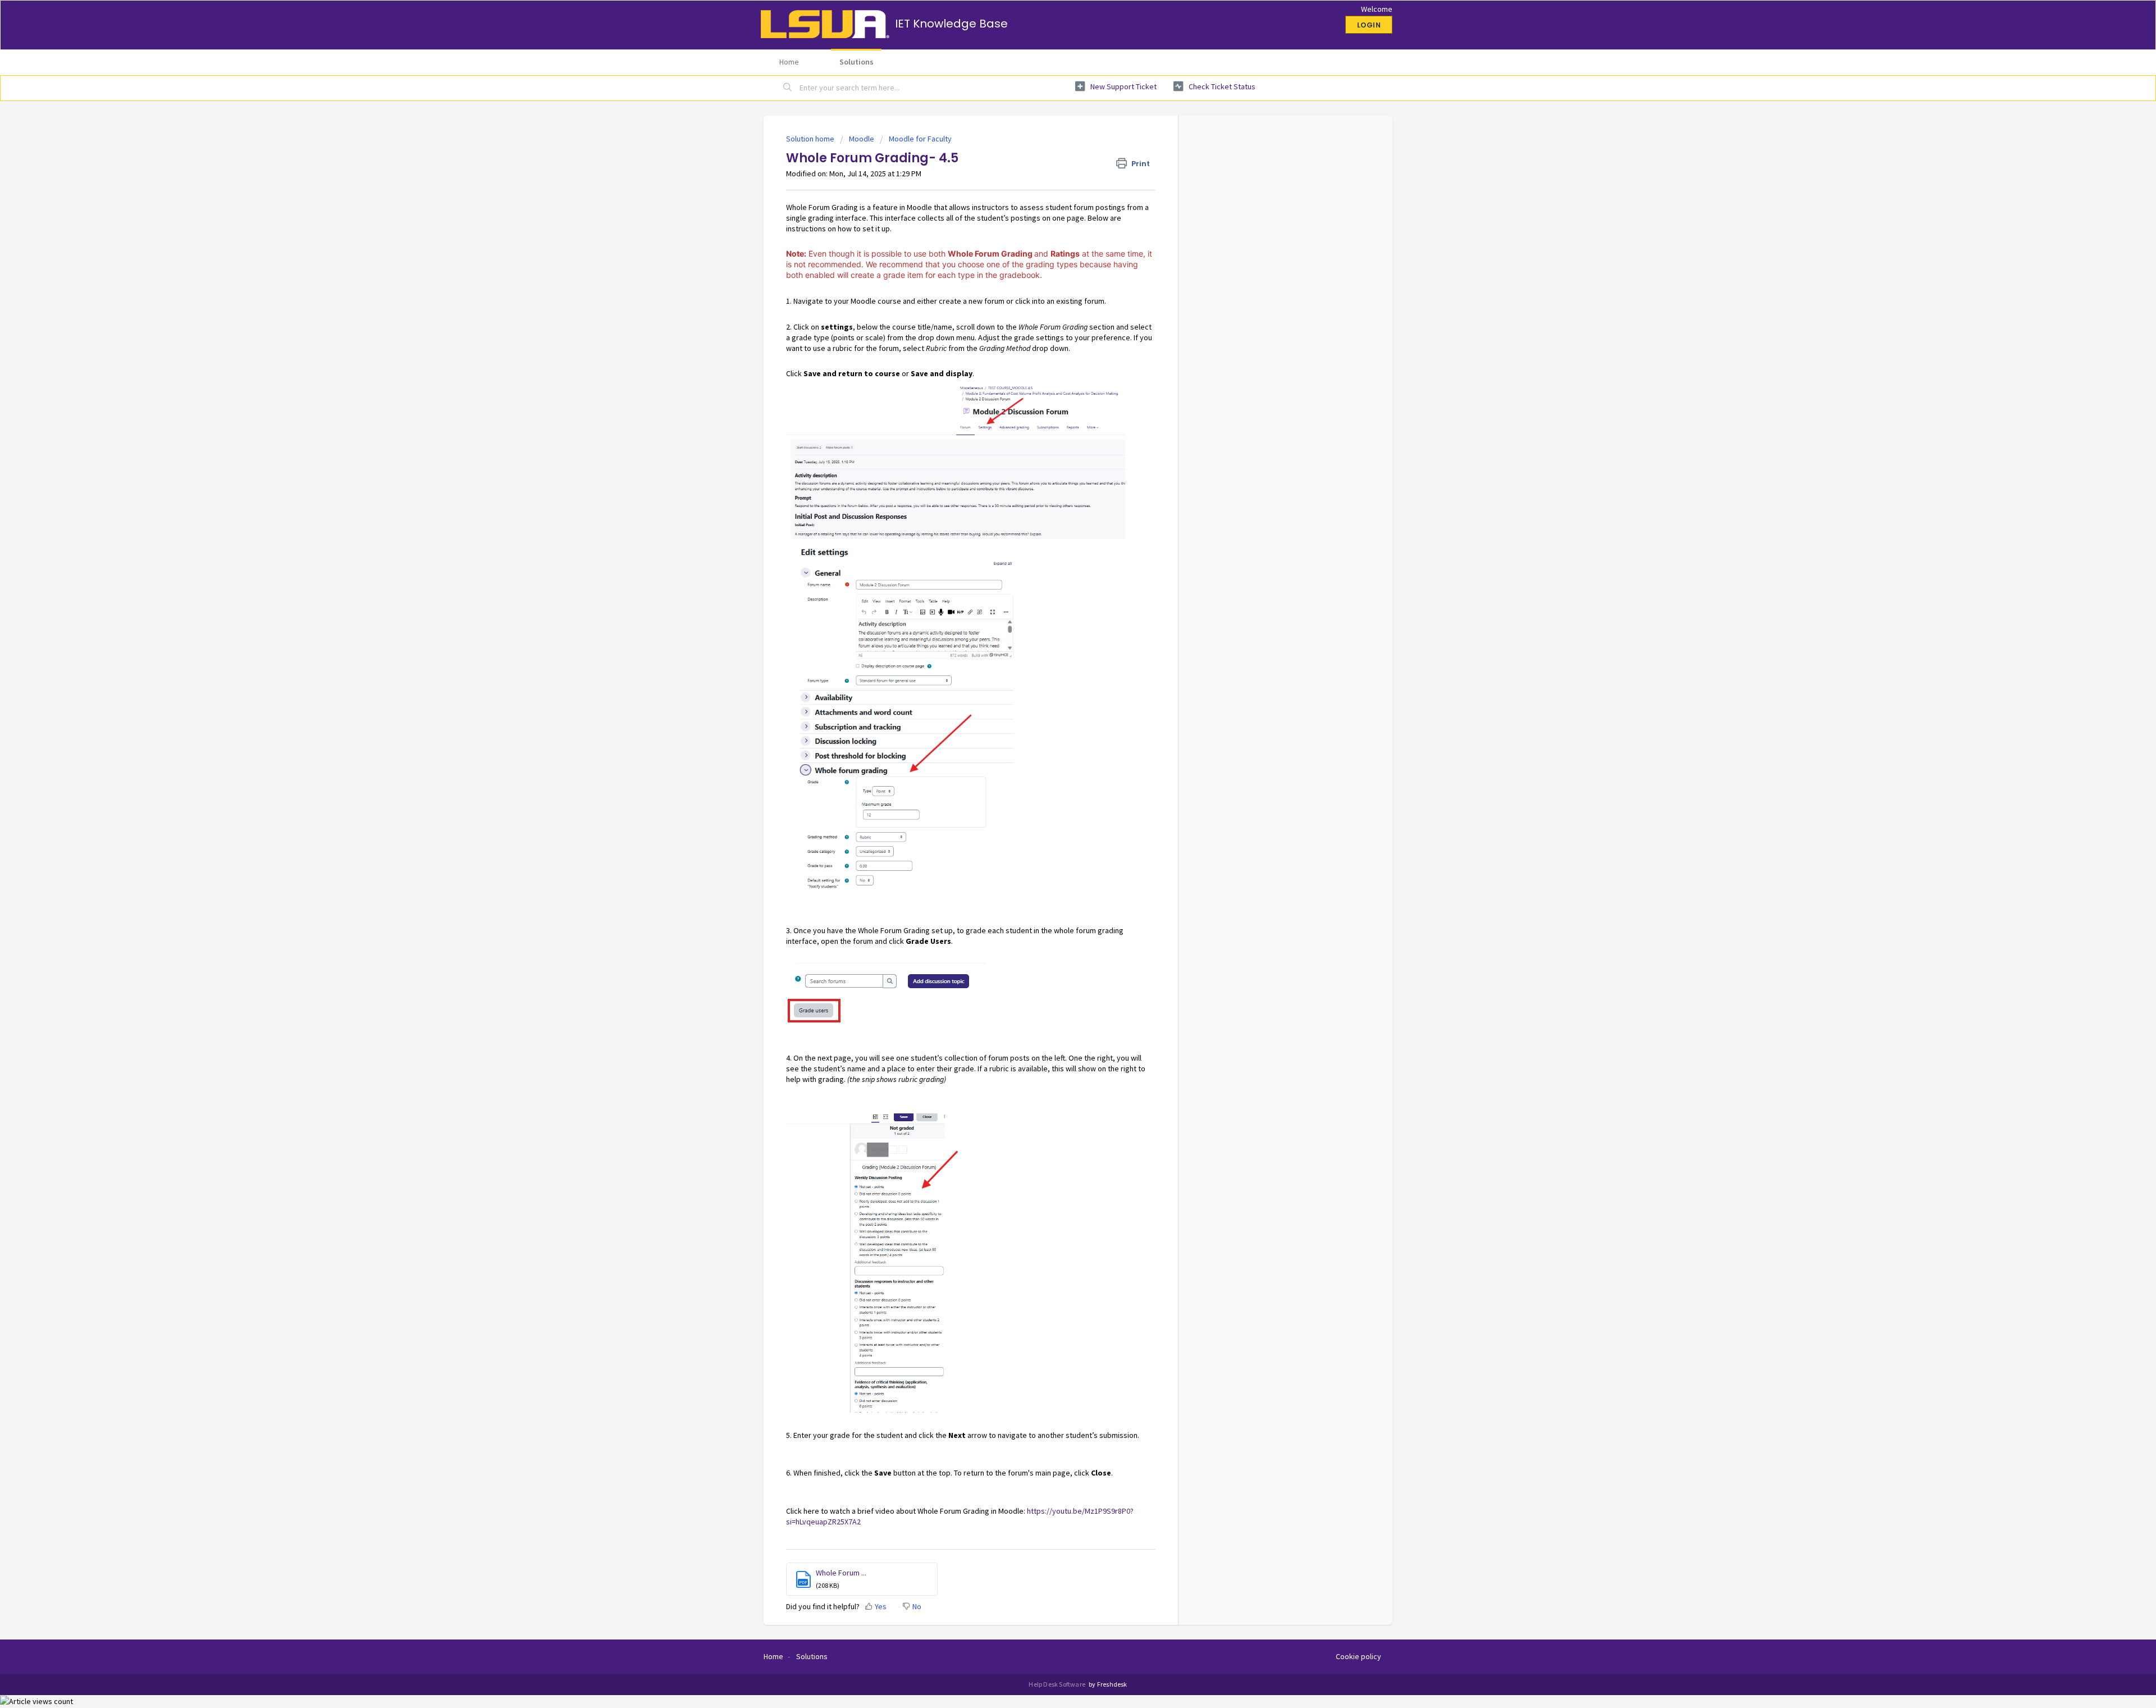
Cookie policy (1358, 1656)
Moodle (862, 139)
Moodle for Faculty (920, 139)
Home (789, 62)
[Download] (1057, 728)
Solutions (857, 62)
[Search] (788, 88)
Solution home (811, 139)
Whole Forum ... (841, 1573)
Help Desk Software (1058, 1684)
